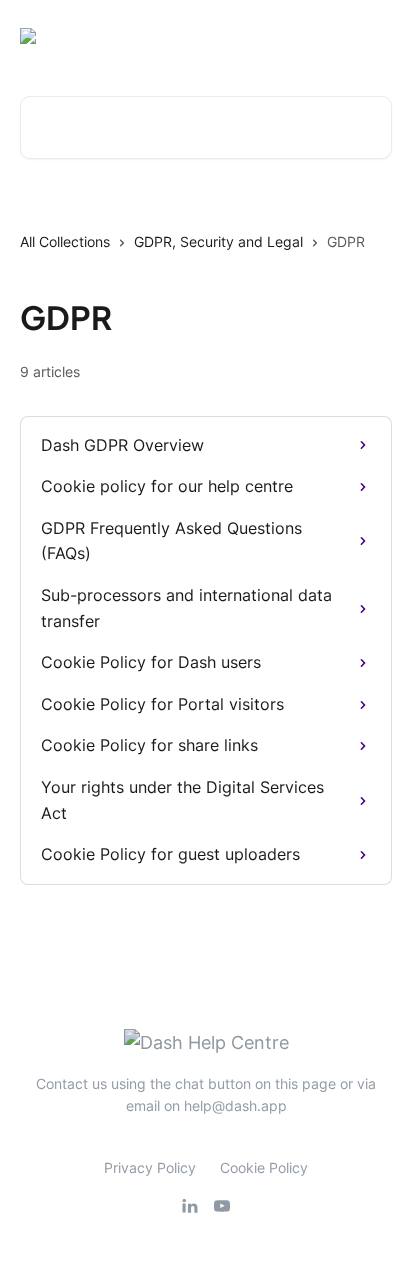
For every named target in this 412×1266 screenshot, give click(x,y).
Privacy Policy (150, 1167)
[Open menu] (374, 36)
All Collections (65, 241)
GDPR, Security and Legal (218, 241)
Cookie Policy (264, 1167)
